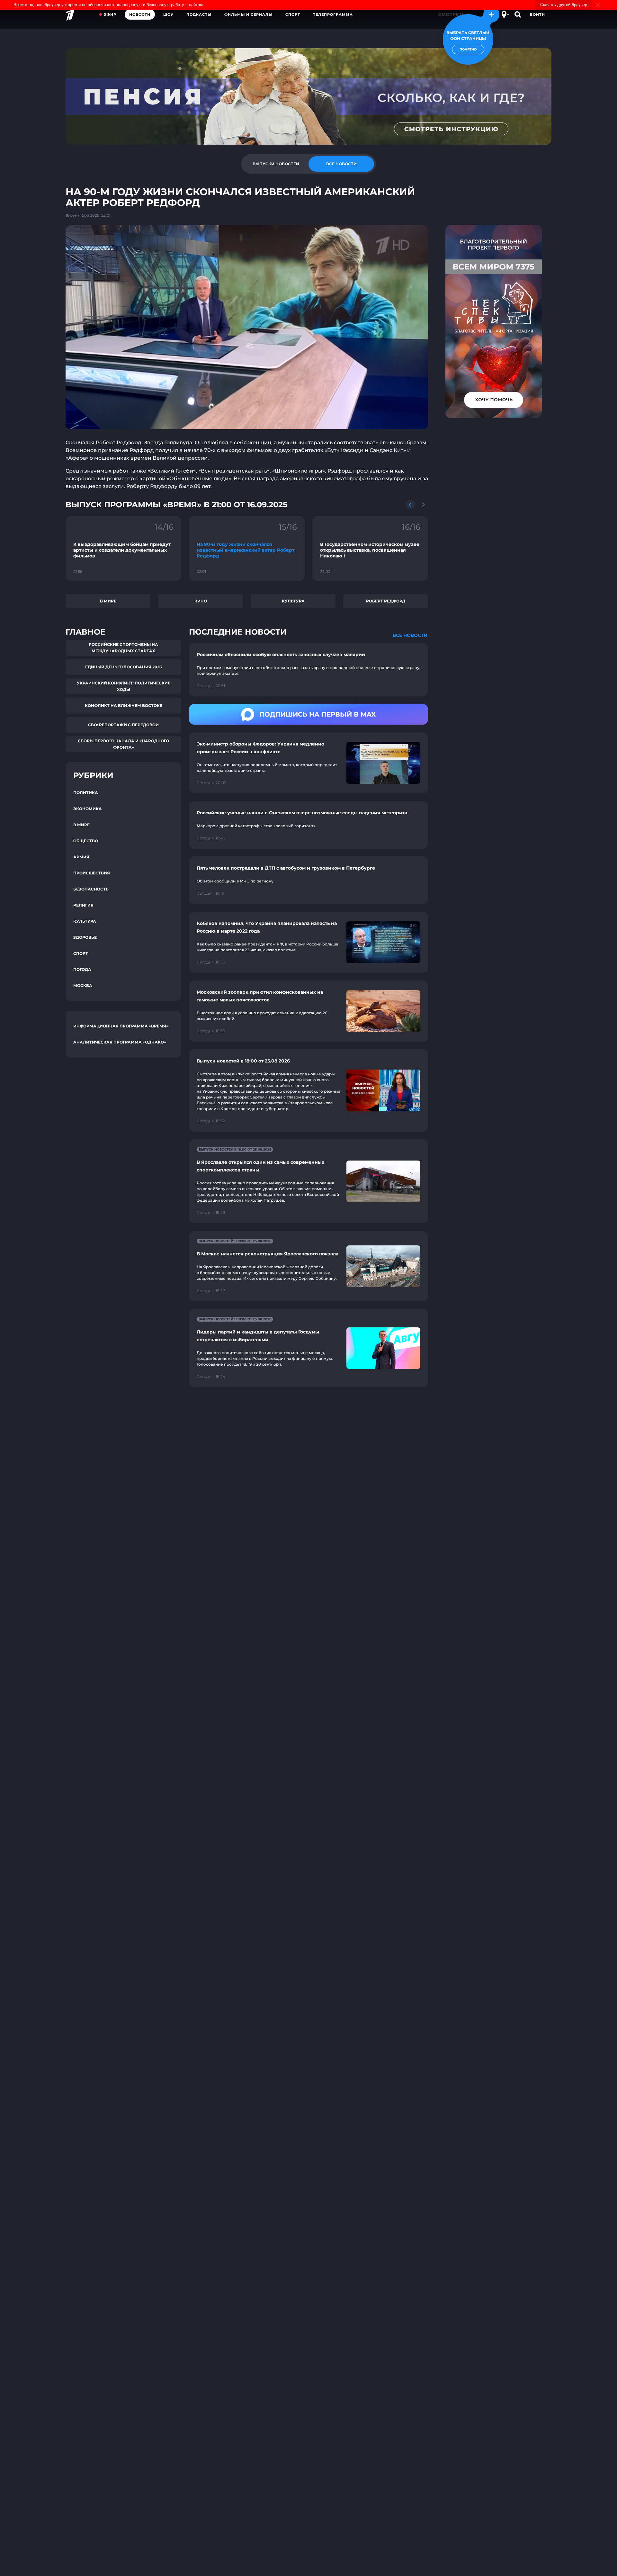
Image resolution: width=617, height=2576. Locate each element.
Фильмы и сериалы (248, 14)
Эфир (110, 14)
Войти (537, 14)
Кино (201, 601)
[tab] (276, 164)
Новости (140, 14)
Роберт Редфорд (386, 601)
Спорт (293, 14)
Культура (293, 601)
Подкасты (199, 14)
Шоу (168, 14)
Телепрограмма (333, 14)
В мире (108, 601)
